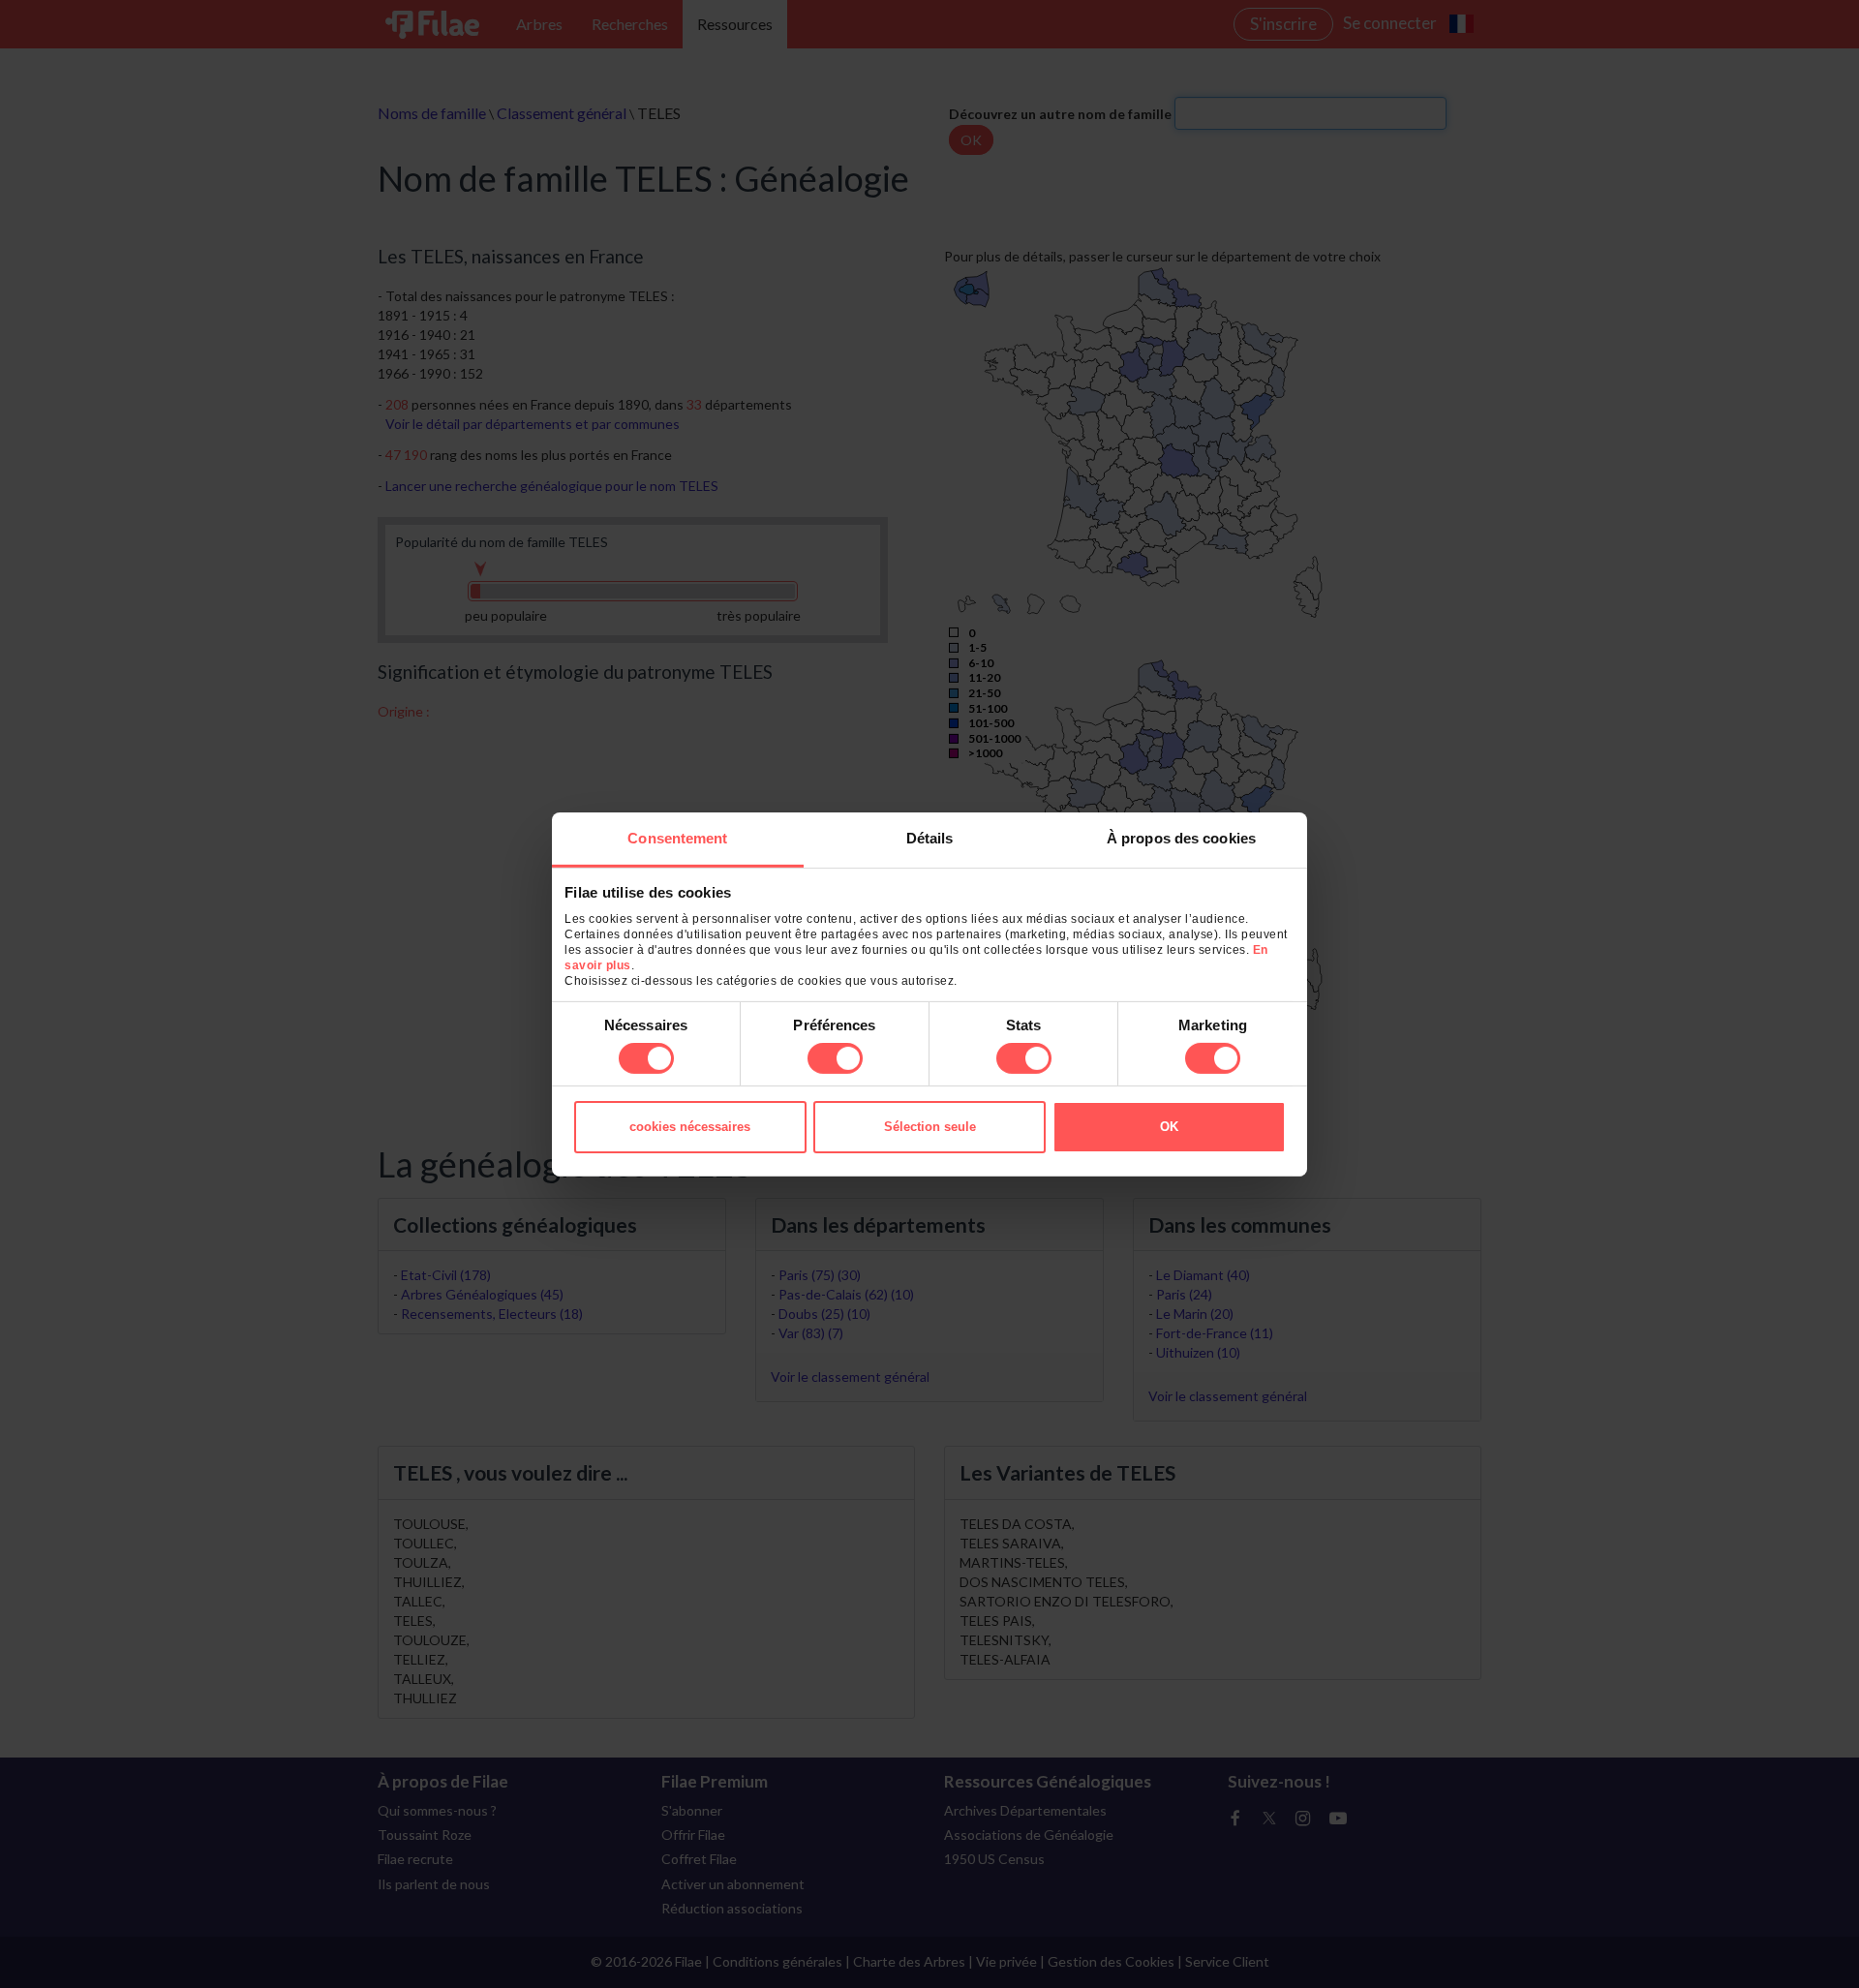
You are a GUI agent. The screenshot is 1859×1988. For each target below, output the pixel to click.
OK (1169, 1127)
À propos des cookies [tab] (1181, 837)
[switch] (835, 1058)
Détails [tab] (930, 837)
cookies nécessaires (690, 1127)
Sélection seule (930, 1127)
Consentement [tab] (677, 837)
